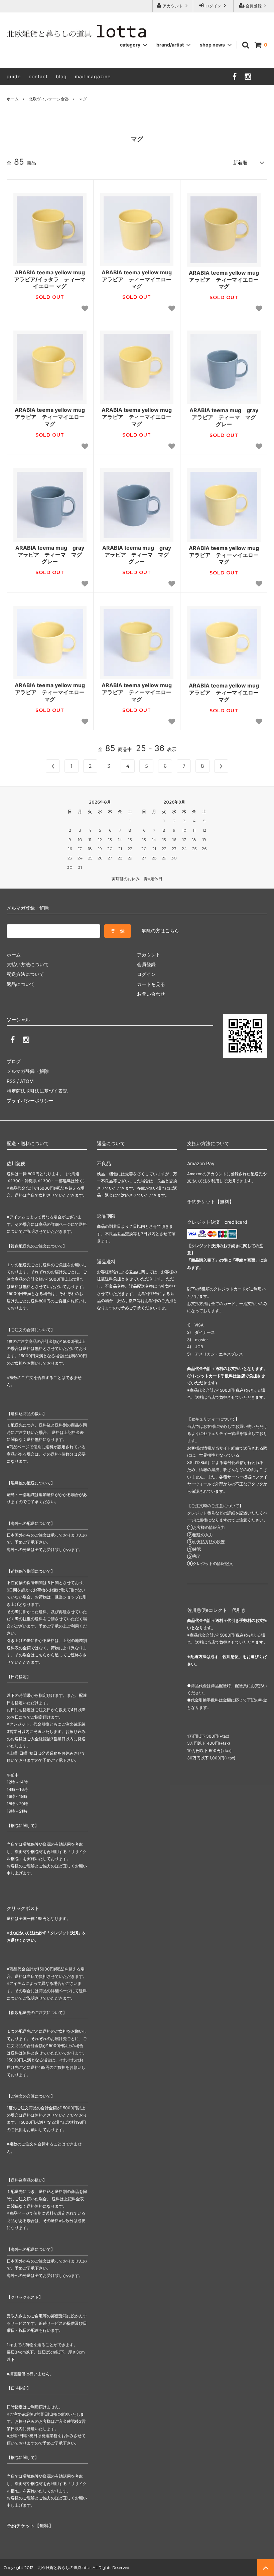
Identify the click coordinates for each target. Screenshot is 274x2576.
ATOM (27, 1081)
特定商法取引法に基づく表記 (37, 1091)
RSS (11, 1081)
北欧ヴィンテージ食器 (49, 99)
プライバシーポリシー (30, 1100)
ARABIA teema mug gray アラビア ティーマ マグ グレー (225, 417)
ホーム (13, 99)
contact (38, 76)
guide (14, 76)
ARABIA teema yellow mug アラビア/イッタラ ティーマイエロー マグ (50, 279)
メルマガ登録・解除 (28, 1071)
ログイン (213, 6)
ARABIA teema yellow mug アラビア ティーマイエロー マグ (137, 279)
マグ (83, 99)
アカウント (173, 6)
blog (61, 76)
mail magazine (93, 76)
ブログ (14, 1061)
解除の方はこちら (160, 931)
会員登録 (254, 6)
